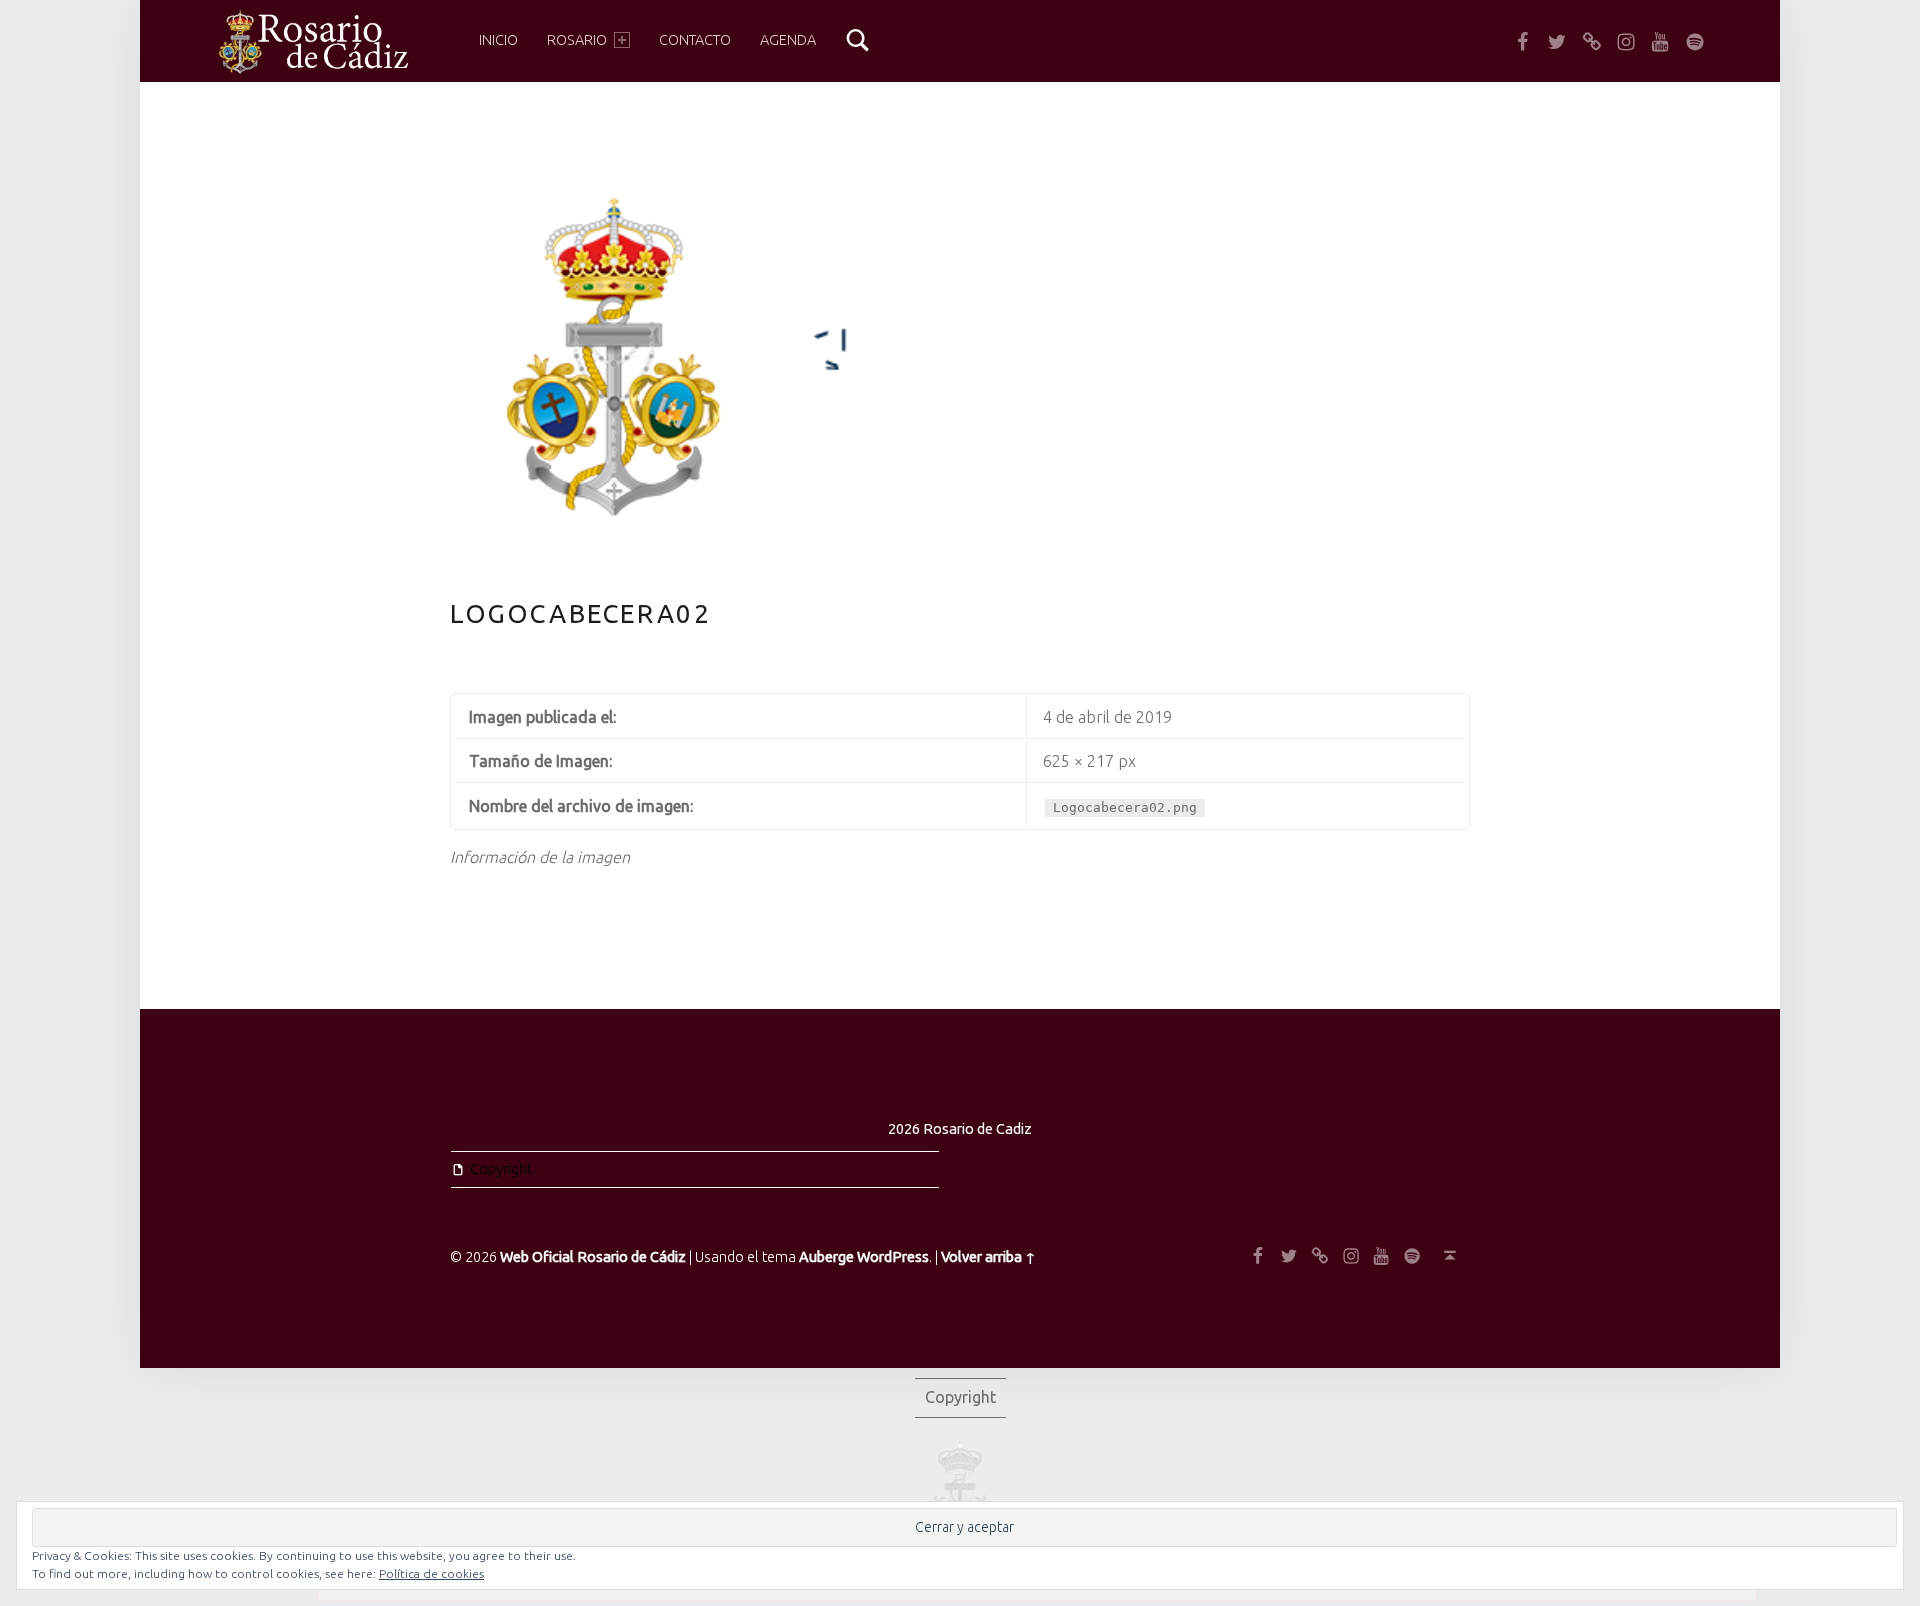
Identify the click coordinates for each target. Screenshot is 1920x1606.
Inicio (498, 40)
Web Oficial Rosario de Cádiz (593, 1257)
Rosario (577, 40)
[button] (312, 42)
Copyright (501, 1169)
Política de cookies (431, 1573)
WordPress (893, 1257)
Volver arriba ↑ (988, 1257)
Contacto (695, 40)
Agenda (788, 40)
